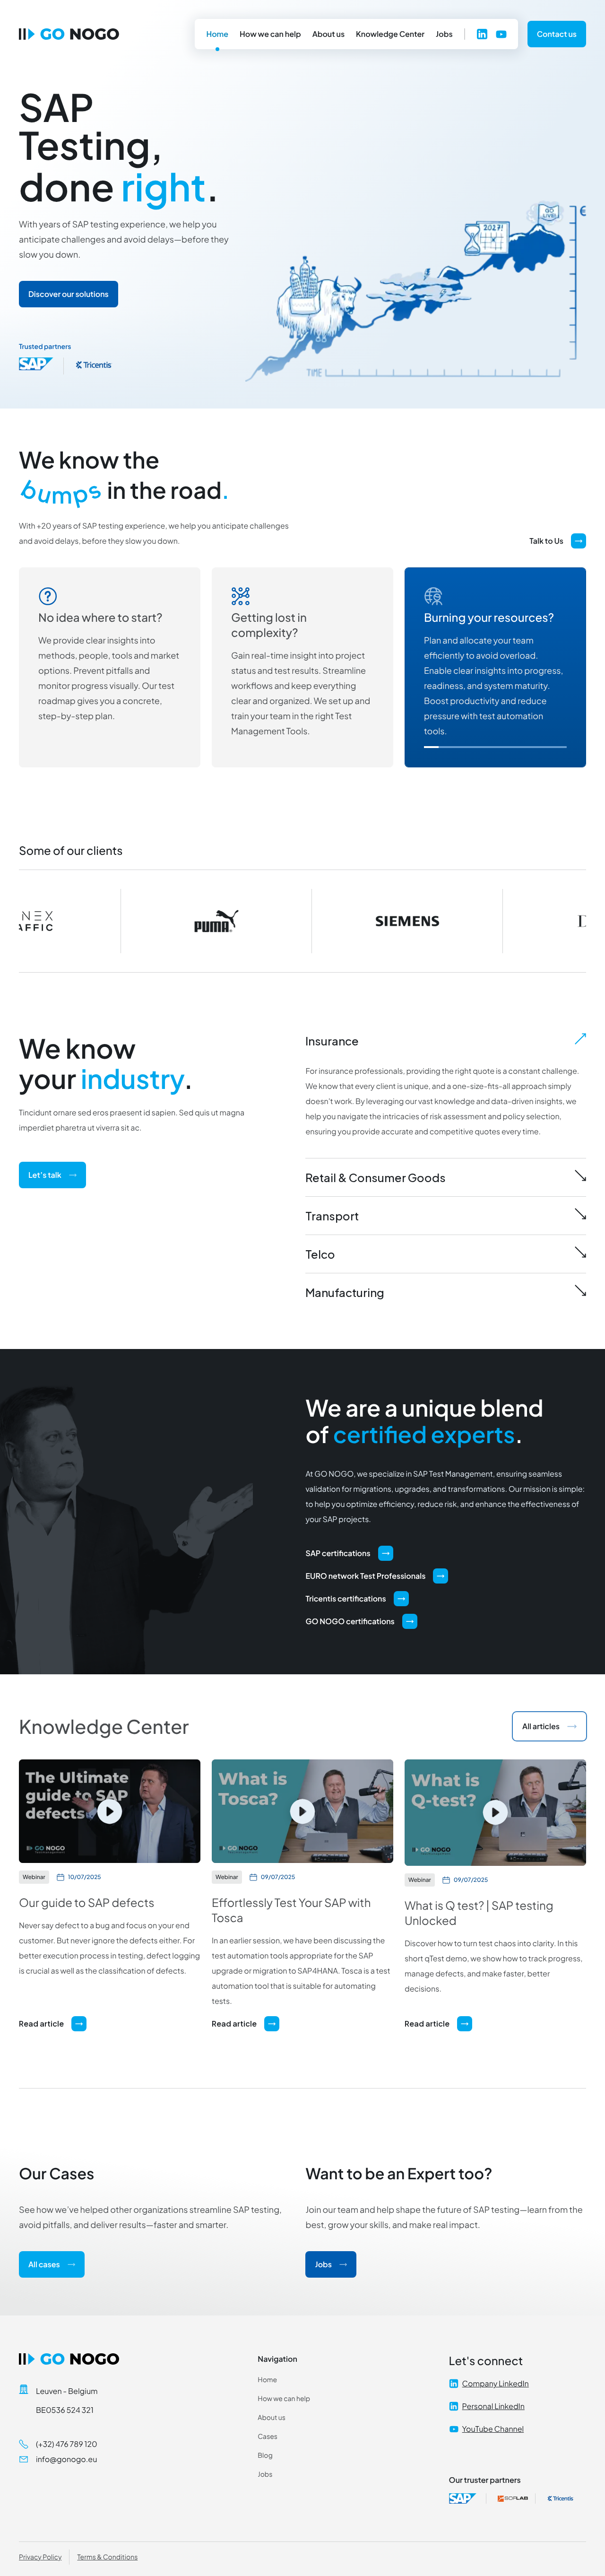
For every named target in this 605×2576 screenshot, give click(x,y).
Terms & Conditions (107, 2557)
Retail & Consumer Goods (376, 1177)
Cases (268, 2437)
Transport (332, 1216)
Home (217, 34)
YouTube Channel (493, 2429)
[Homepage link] (69, 34)
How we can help (270, 34)
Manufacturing (345, 1292)
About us (328, 34)
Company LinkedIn (496, 2383)
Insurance (332, 1041)
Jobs (444, 34)
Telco (320, 1254)
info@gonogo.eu (66, 2459)
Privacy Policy (40, 2557)
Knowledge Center (390, 34)
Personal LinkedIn (493, 2406)
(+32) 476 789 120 (67, 2444)
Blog (265, 2455)
